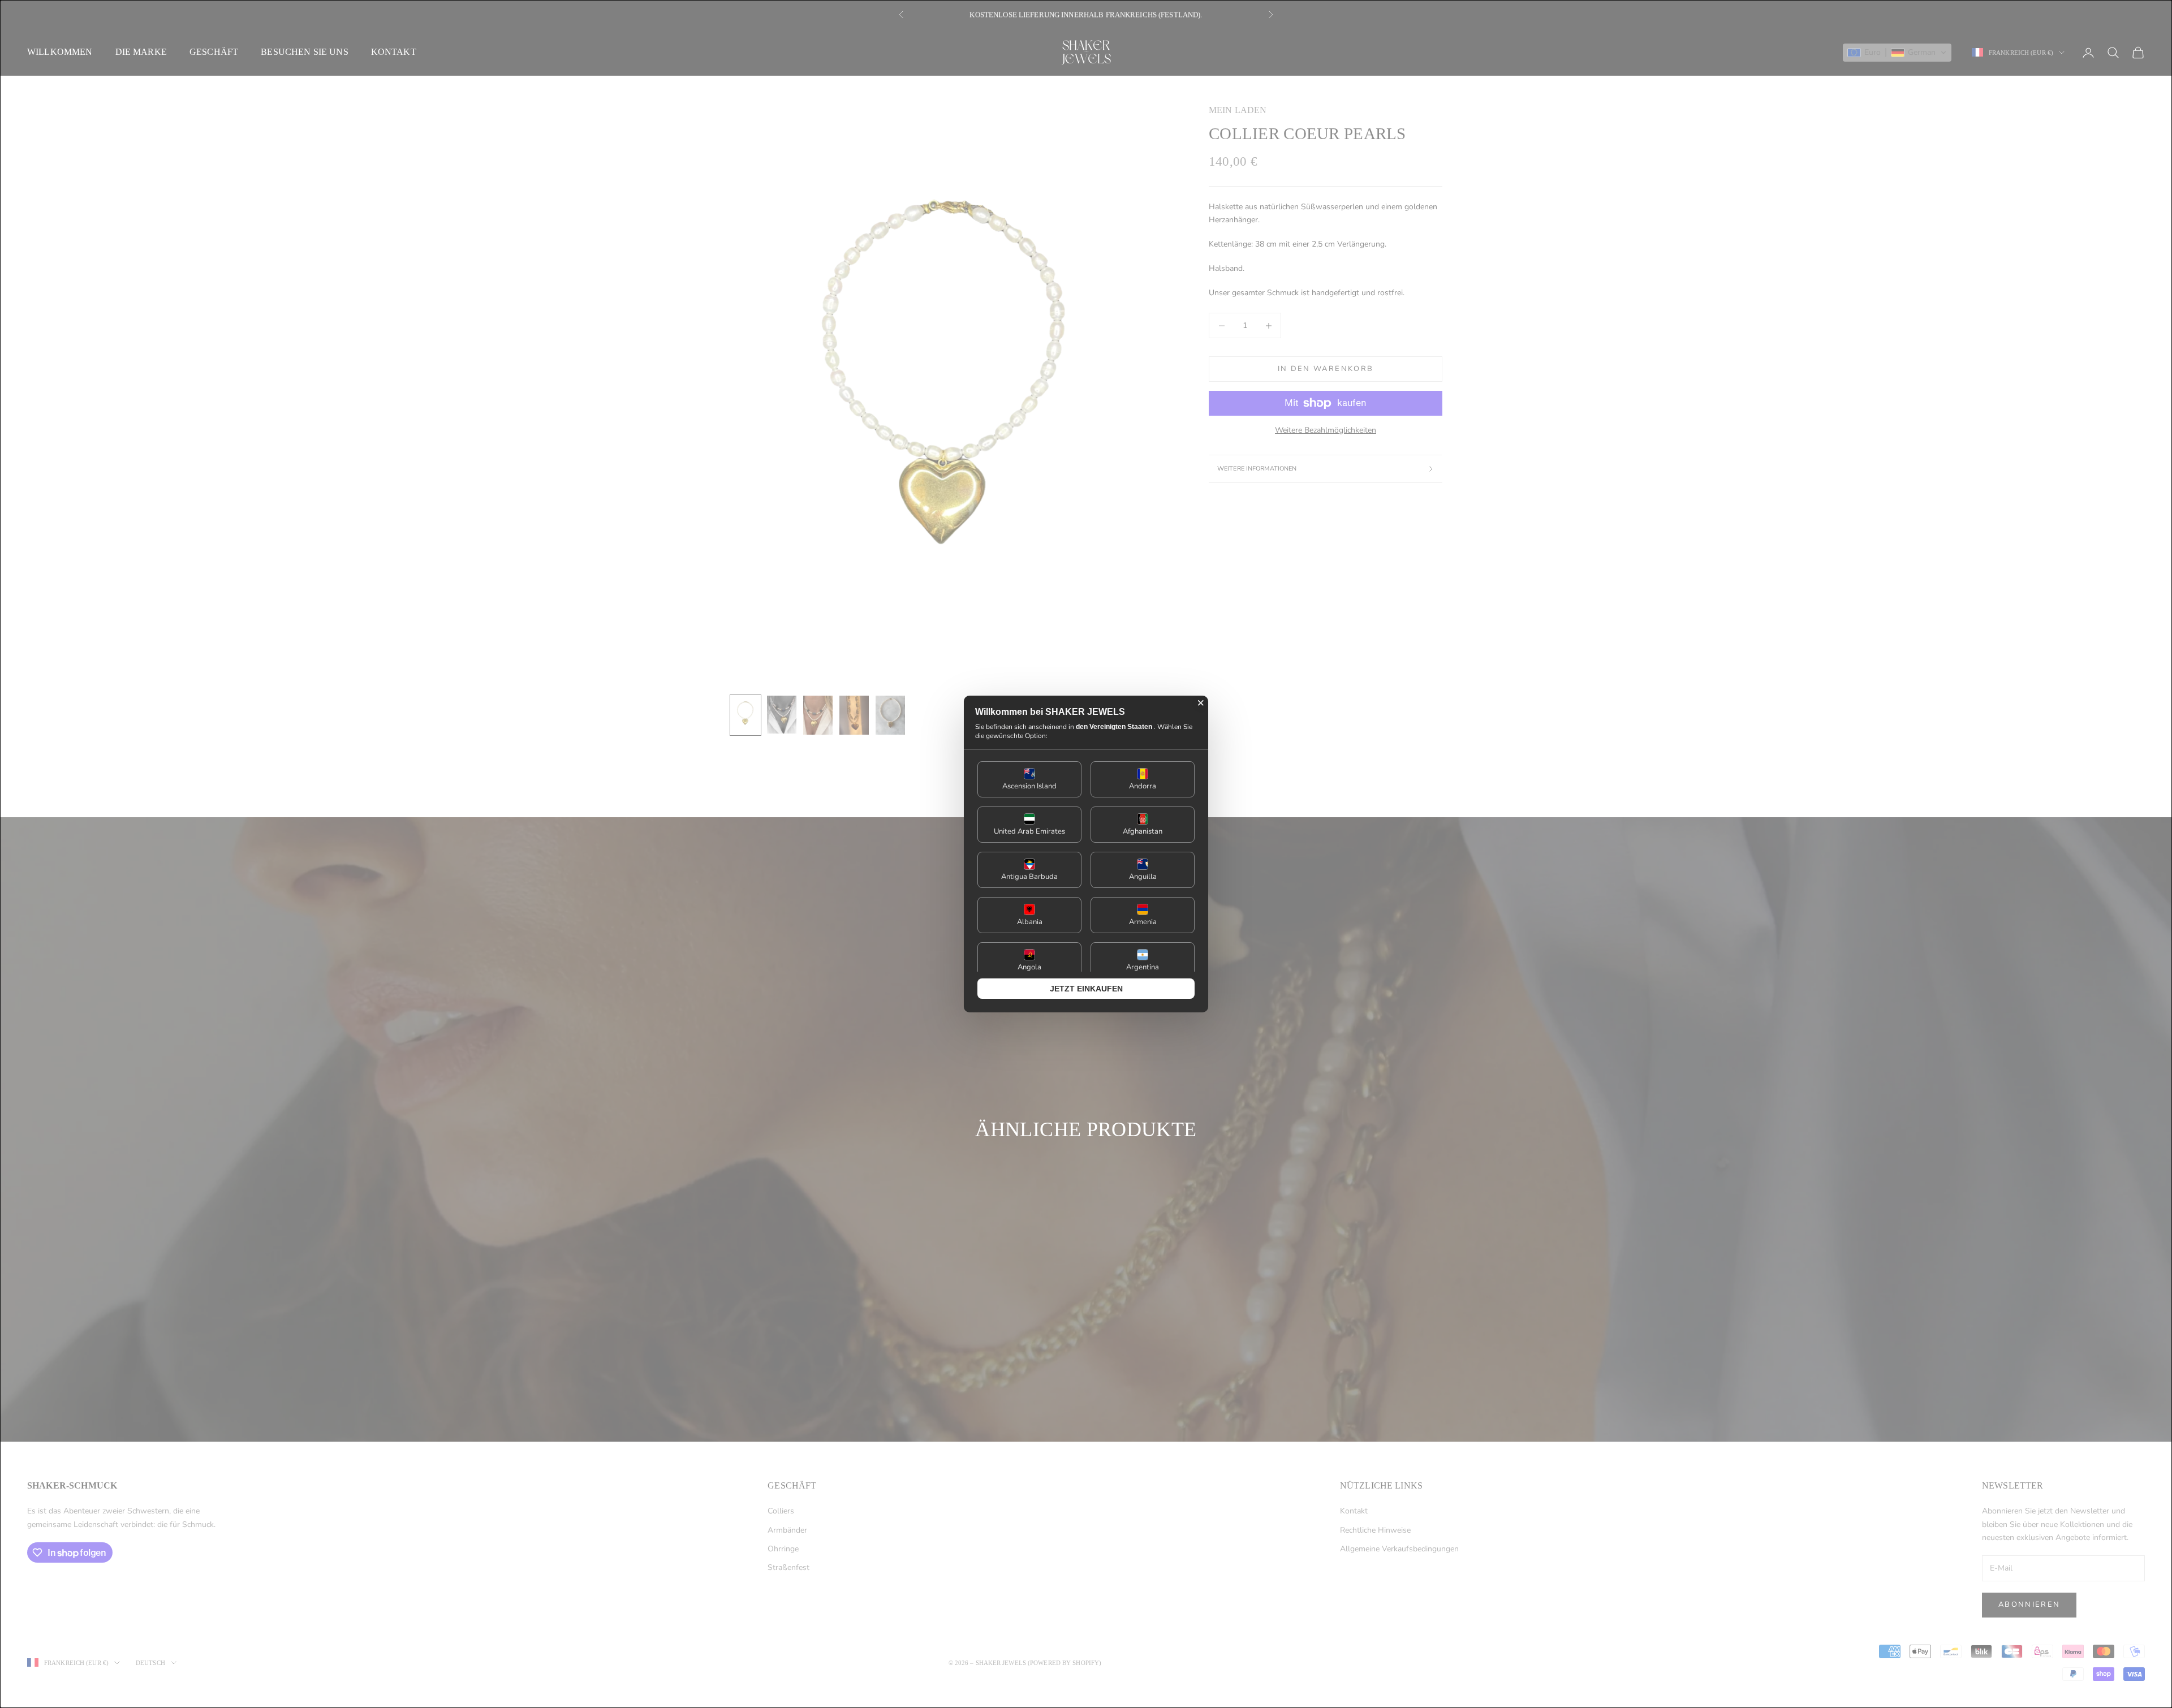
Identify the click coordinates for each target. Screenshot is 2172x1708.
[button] (1029, 779)
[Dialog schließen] (1201, 703)
